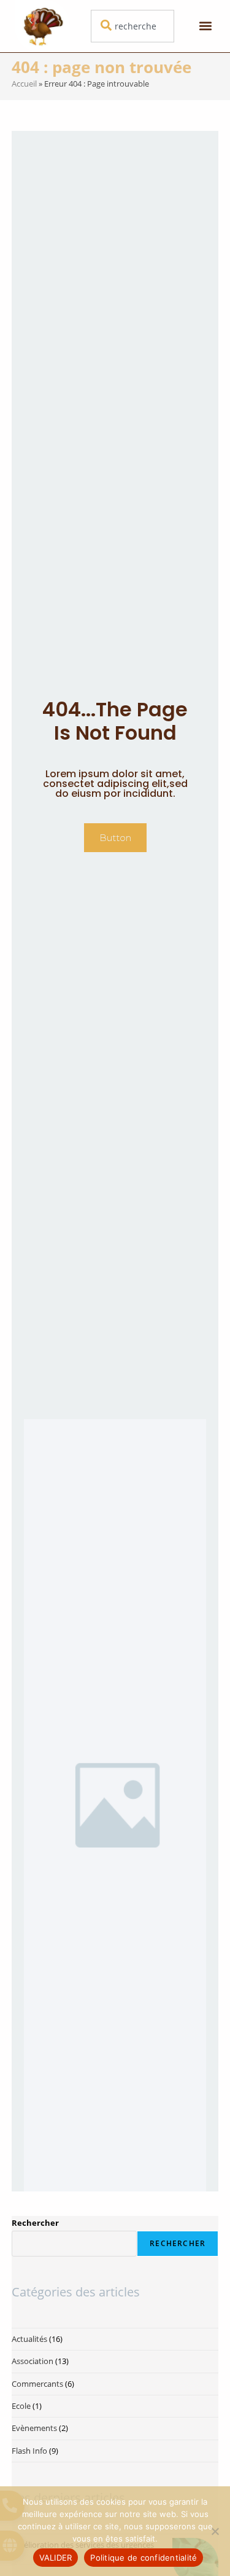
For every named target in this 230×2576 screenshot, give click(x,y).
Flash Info (29, 2451)
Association (33, 2361)
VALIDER (56, 2558)
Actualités (29, 2339)
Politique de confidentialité (144, 2558)
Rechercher (35, 2223)
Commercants (37, 2384)
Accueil (24, 84)
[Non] (215, 2531)
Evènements (34, 2428)
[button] (205, 26)
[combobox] (132, 26)
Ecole (21, 2406)
